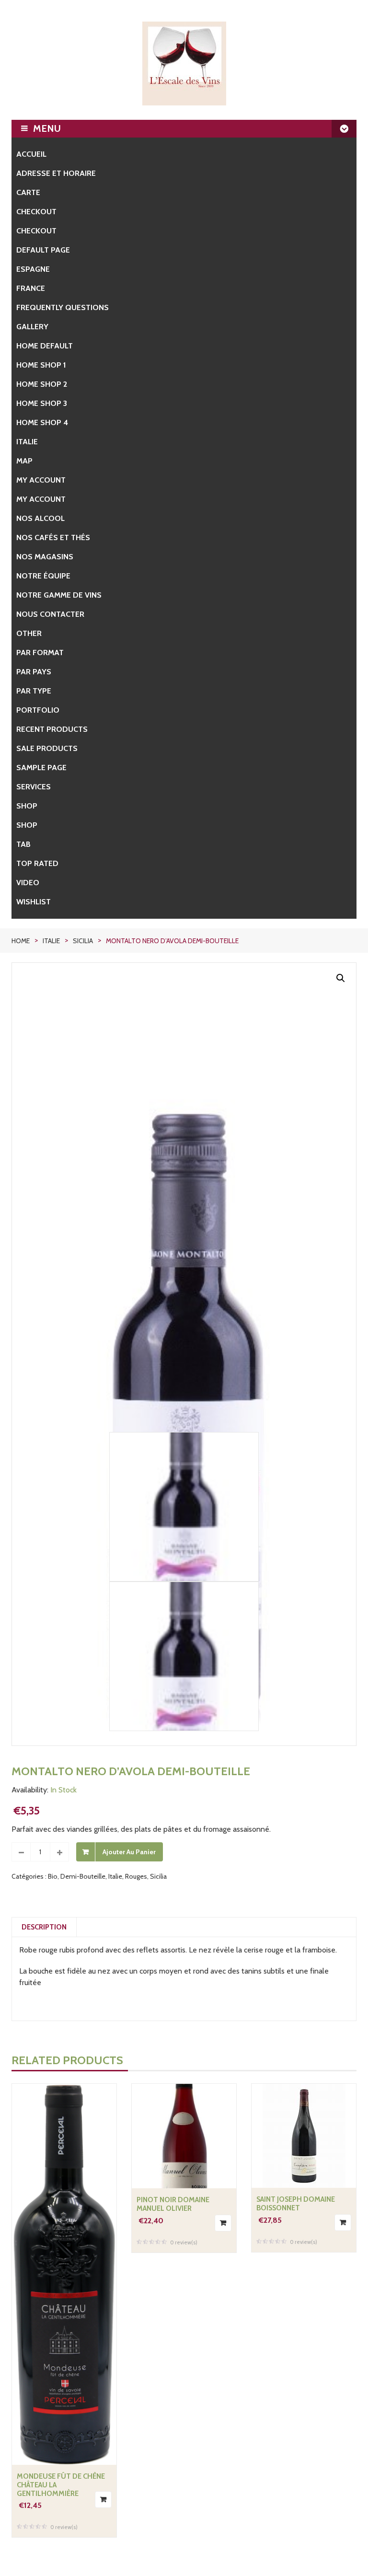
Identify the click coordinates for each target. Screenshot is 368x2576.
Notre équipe (43, 576)
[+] (59, 1852)
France (31, 288)
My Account (41, 499)
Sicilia (83, 941)
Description (44, 1927)
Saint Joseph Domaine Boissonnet (296, 2204)
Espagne (33, 269)
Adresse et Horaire (56, 173)
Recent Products (52, 729)
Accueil (31, 154)
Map (24, 461)
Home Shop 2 (42, 384)
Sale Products (47, 748)
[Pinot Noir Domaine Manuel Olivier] (184, 2136)
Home (21, 941)
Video (28, 883)
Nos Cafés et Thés (53, 537)
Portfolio (38, 710)
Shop (27, 806)
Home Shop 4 (42, 422)
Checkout (36, 212)
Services (34, 787)
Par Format (40, 653)
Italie (27, 442)
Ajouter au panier (129, 1852)
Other (29, 633)
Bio (53, 1876)
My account (41, 480)
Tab (23, 844)
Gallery (32, 327)
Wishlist (34, 902)
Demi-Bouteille (83, 1876)
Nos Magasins (45, 557)
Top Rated (37, 863)
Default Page (43, 250)
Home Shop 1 (41, 365)
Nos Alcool (40, 518)
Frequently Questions (63, 307)
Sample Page (41, 768)
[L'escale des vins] (184, 64)
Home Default (45, 346)
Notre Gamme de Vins (59, 595)
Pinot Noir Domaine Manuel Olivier (173, 2204)
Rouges (136, 1876)
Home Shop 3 (42, 403)
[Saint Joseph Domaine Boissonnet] (304, 2136)
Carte (28, 192)
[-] (21, 1852)
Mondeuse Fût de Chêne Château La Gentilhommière (61, 2485)
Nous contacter (50, 614)
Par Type (34, 691)
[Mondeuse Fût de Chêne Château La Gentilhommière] (64, 2274)
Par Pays (34, 672)
